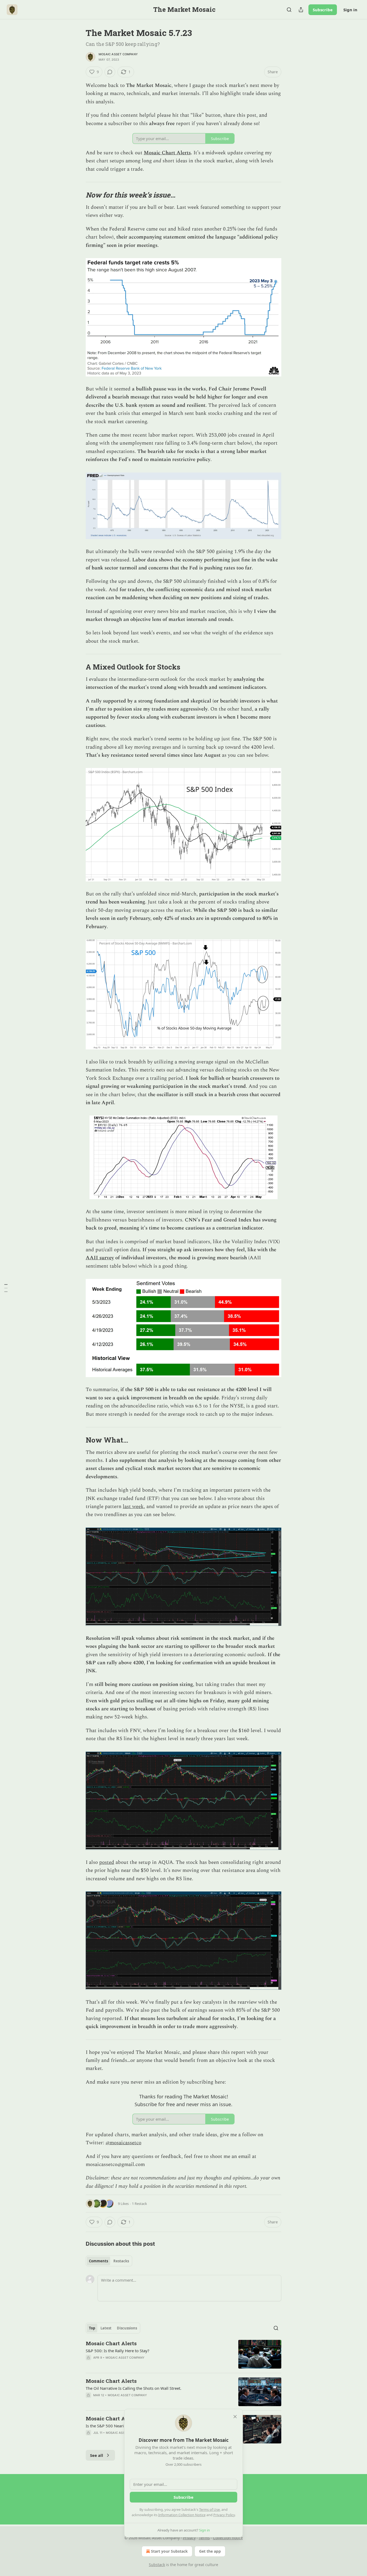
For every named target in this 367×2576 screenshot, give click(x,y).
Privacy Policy (224, 2515)
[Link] (78, 195)
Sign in (350, 10)
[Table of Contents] (6, 1288)
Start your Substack (169, 2551)
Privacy (189, 2538)
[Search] (289, 10)
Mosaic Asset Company (118, 54)
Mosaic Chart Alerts (167, 153)
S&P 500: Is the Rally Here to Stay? (118, 2351)
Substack (157, 2565)
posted (107, 1862)
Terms (204, 2538)
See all (97, 2455)
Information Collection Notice (182, 2515)
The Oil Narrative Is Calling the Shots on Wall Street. (134, 2388)
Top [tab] (92, 2328)
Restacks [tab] (121, 2261)
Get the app (210, 2551)
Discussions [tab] (127, 2328)
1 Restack (139, 2204)
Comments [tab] (98, 2261)
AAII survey (100, 1258)
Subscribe (323, 10)
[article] (183, 2354)
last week (133, 1507)
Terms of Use (209, 2509)
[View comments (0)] (110, 72)
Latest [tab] (106, 2328)
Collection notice (228, 2538)
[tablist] (109, 2261)
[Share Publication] (301, 10)
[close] (235, 2417)
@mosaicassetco (123, 2143)
